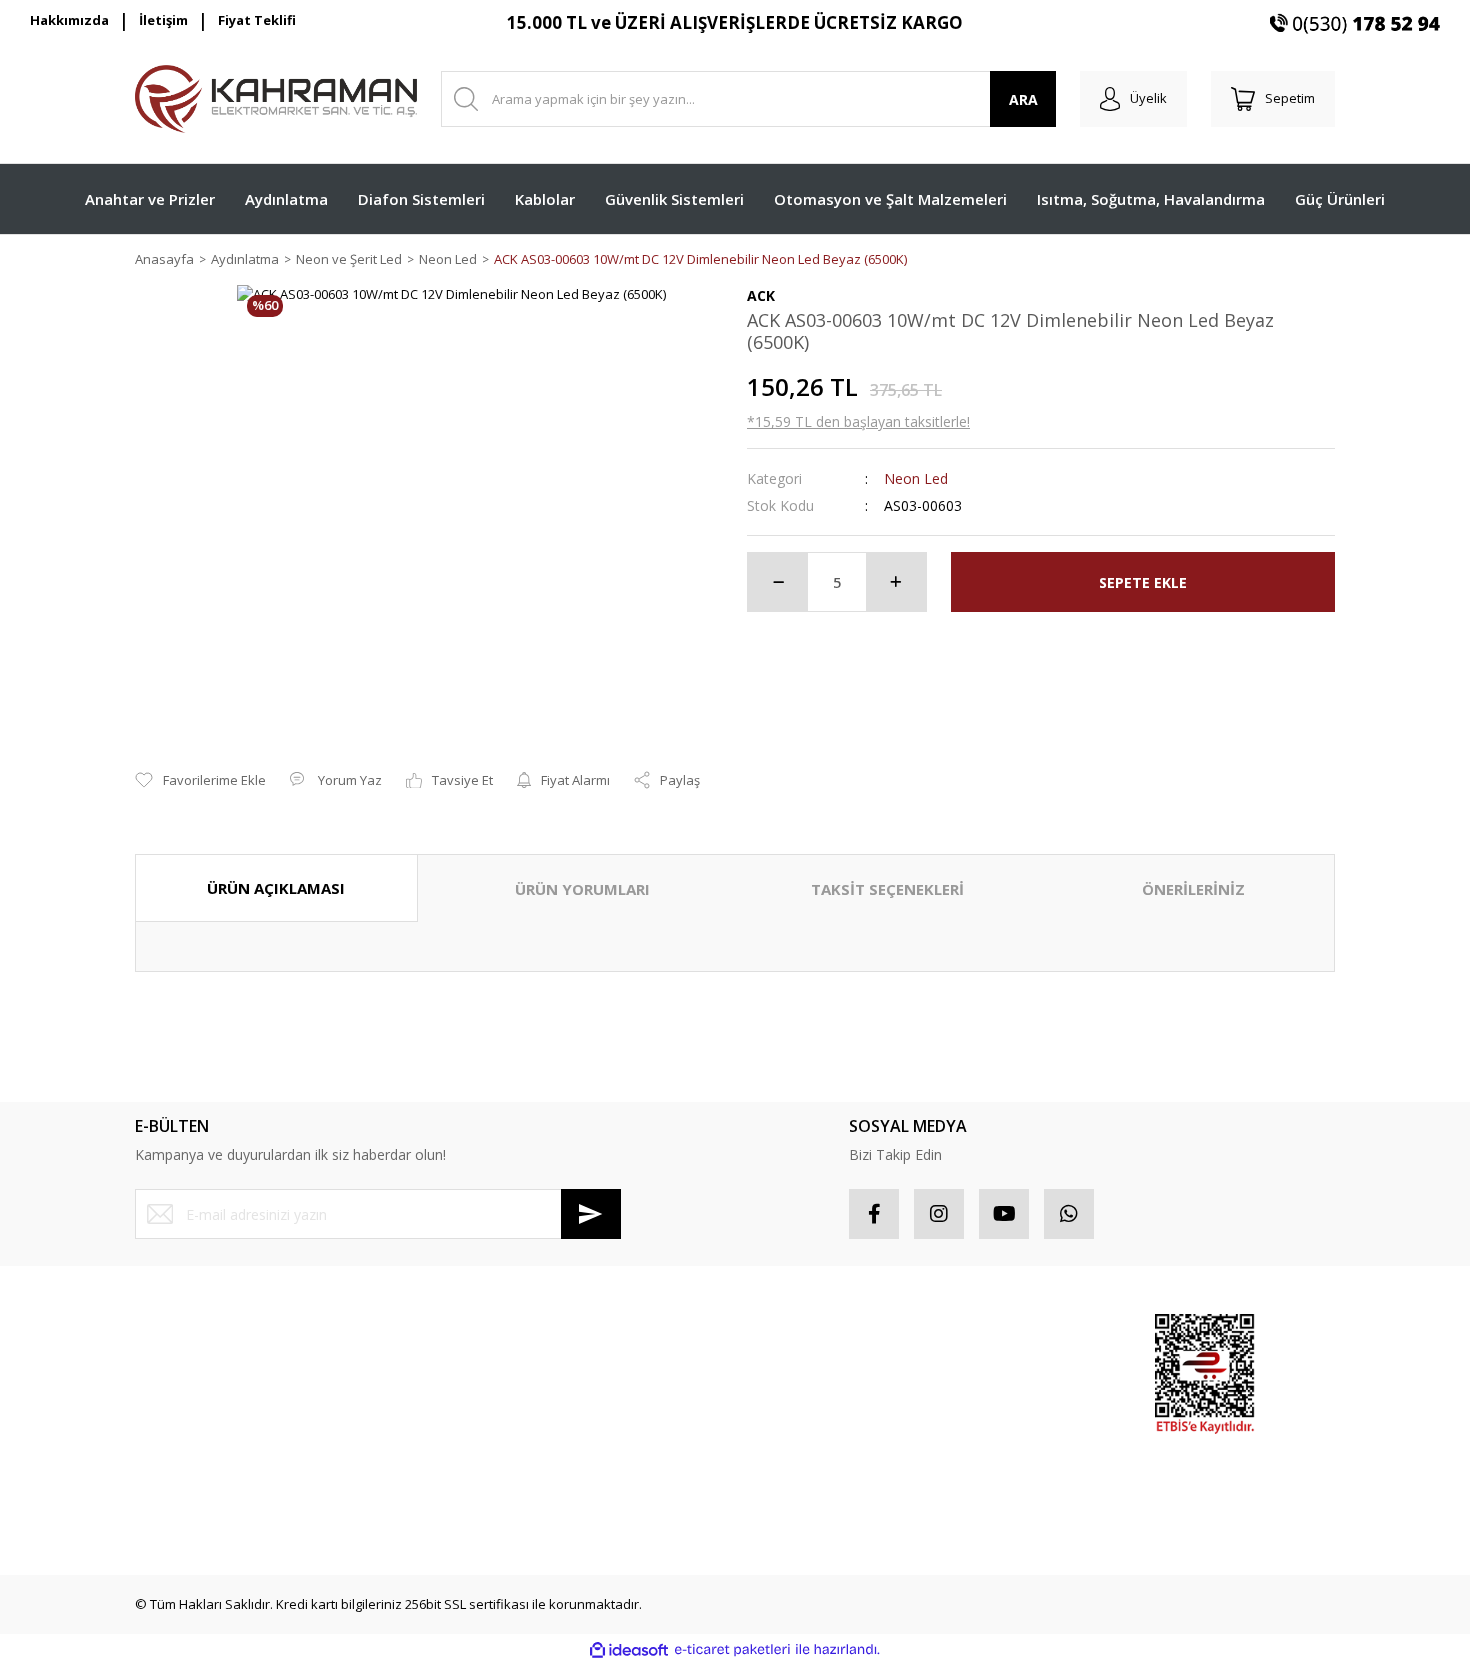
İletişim (163, 20)
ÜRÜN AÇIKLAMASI (276, 888)
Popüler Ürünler (999, 1367)
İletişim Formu (176, 1438)
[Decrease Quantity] (778, 582)
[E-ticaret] (732, 1650)
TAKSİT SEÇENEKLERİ (887, 889)
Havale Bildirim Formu (200, 1473)
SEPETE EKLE (1143, 582)
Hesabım (774, 1331)
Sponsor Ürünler (1001, 1331)
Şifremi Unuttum (183, 1402)
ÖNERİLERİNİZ (1193, 889)
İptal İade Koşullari (497, 1402)
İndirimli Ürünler (999, 1402)
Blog (454, 1473)
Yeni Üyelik (168, 1331)
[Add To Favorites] (200, 781)
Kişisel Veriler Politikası (510, 1438)
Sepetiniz (775, 1438)
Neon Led (916, 478)
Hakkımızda (69, 20)
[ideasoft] (629, 1650)
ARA (1023, 99)
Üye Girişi (163, 1367)
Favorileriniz (784, 1402)
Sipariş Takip (785, 1367)
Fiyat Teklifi (257, 20)
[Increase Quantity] (896, 582)
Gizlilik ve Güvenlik (498, 1367)
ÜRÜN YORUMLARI (582, 889)
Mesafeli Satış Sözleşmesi (519, 1331)
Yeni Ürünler (988, 1438)
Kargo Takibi (172, 1509)
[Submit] (591, 1214)
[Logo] (276, 99)
